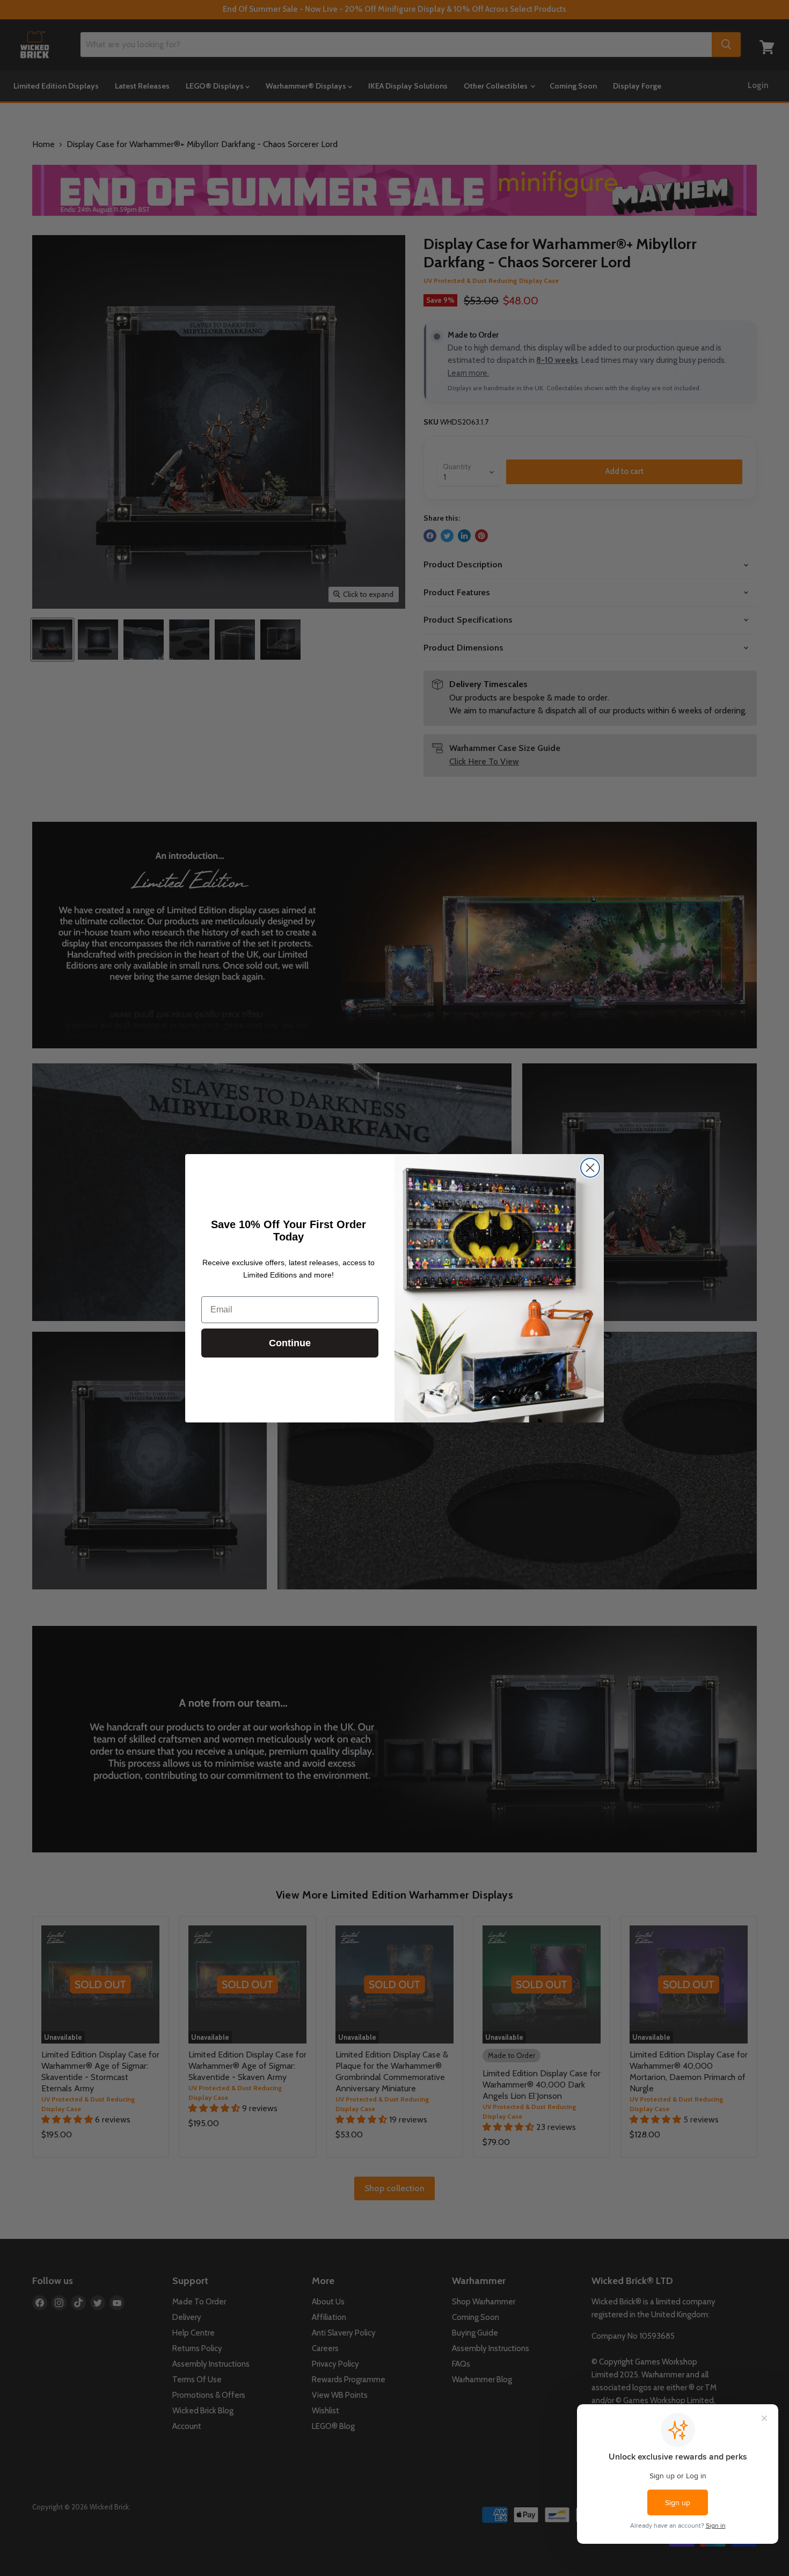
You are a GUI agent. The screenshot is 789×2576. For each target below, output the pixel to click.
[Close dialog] (590, 1168)
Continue (290, 1343)
